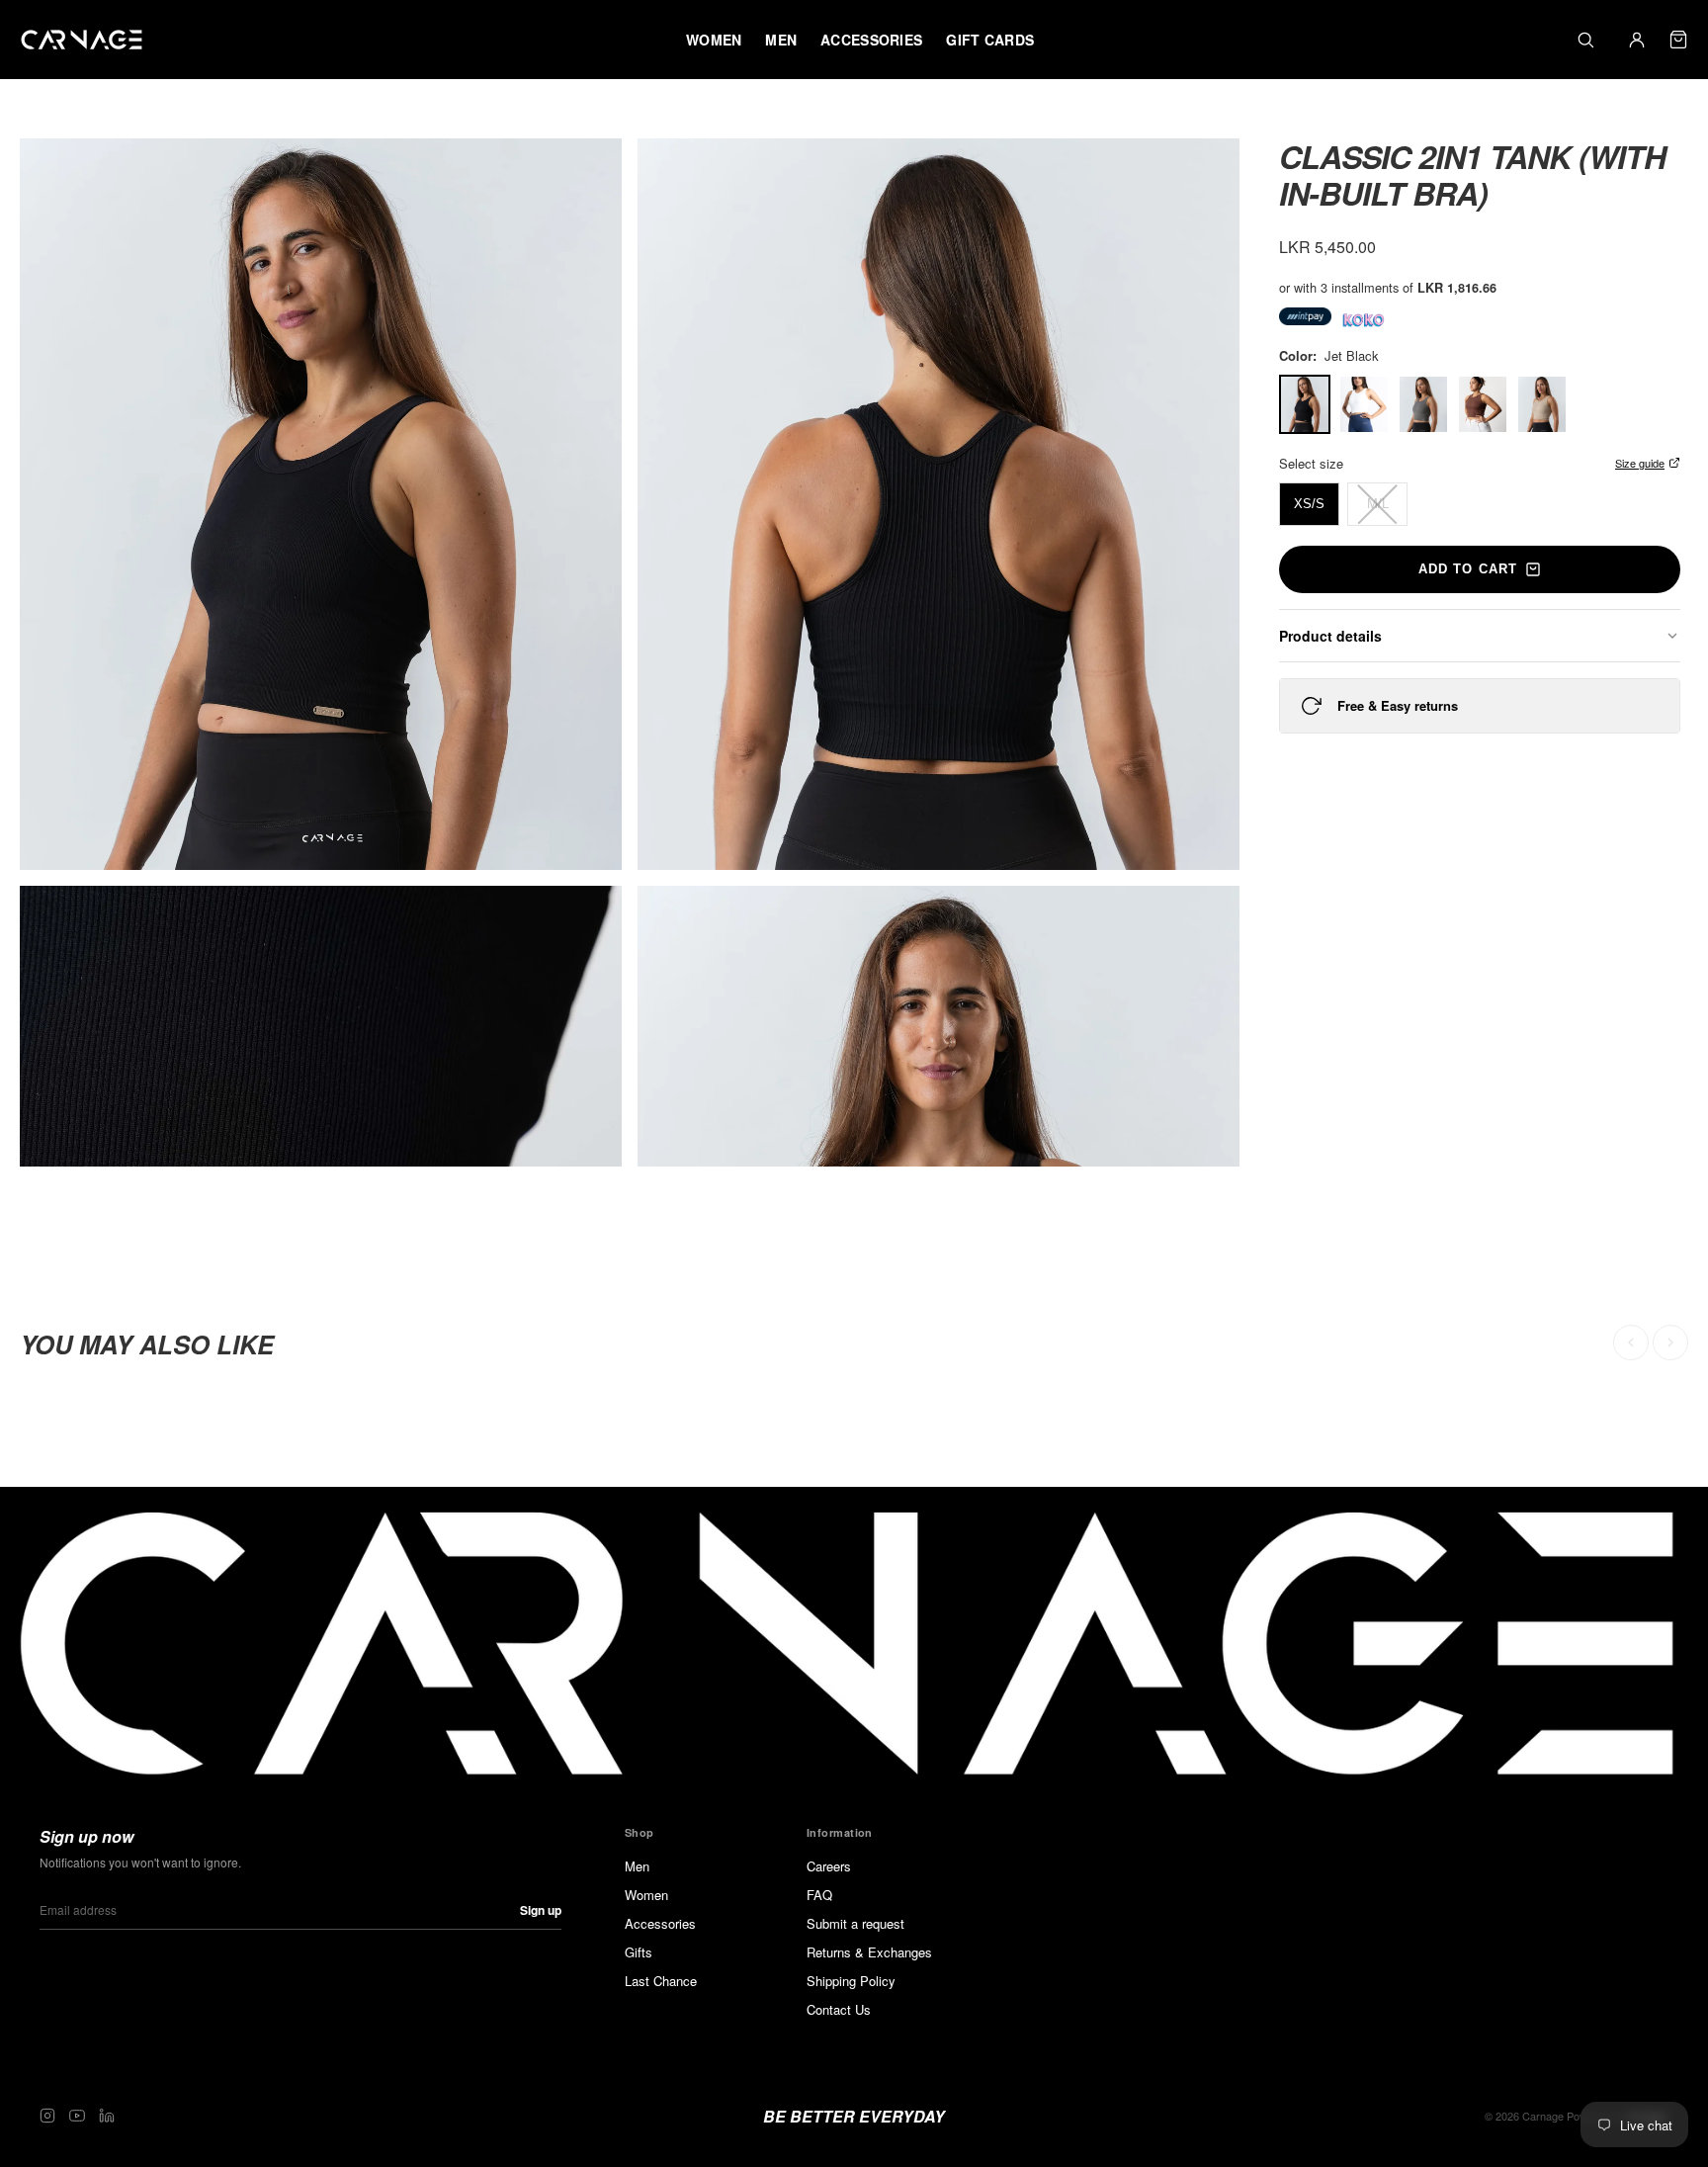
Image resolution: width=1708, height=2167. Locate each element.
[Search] (1585, 40)
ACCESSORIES (871, 40)
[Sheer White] (1364, 404)
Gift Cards (990, 40)
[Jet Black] (1305, 404)
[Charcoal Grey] (1423, 404)
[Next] (1670, 1343)
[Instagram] (47, 2116)
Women (646, 1895)
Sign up (541, 1910)
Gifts (639, 1952)
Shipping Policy (851, 1981)
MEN (781, 40)
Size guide (1640, 463)
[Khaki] (1542, 404)
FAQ (819, 1895)
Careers (829, 1866)
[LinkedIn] (107, 2116)
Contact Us (839, 2009)
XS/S (1309, 504)
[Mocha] (1483, 404)
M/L (1378, 504)
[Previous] (1631, 1343)
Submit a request (855, 1923)
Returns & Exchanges (869, 1952)
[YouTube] (77, 2116)
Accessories (660, 1923)
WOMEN (714, 40)
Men (637, 1866)
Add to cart (1467, 569)
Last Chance (661, 1981)
